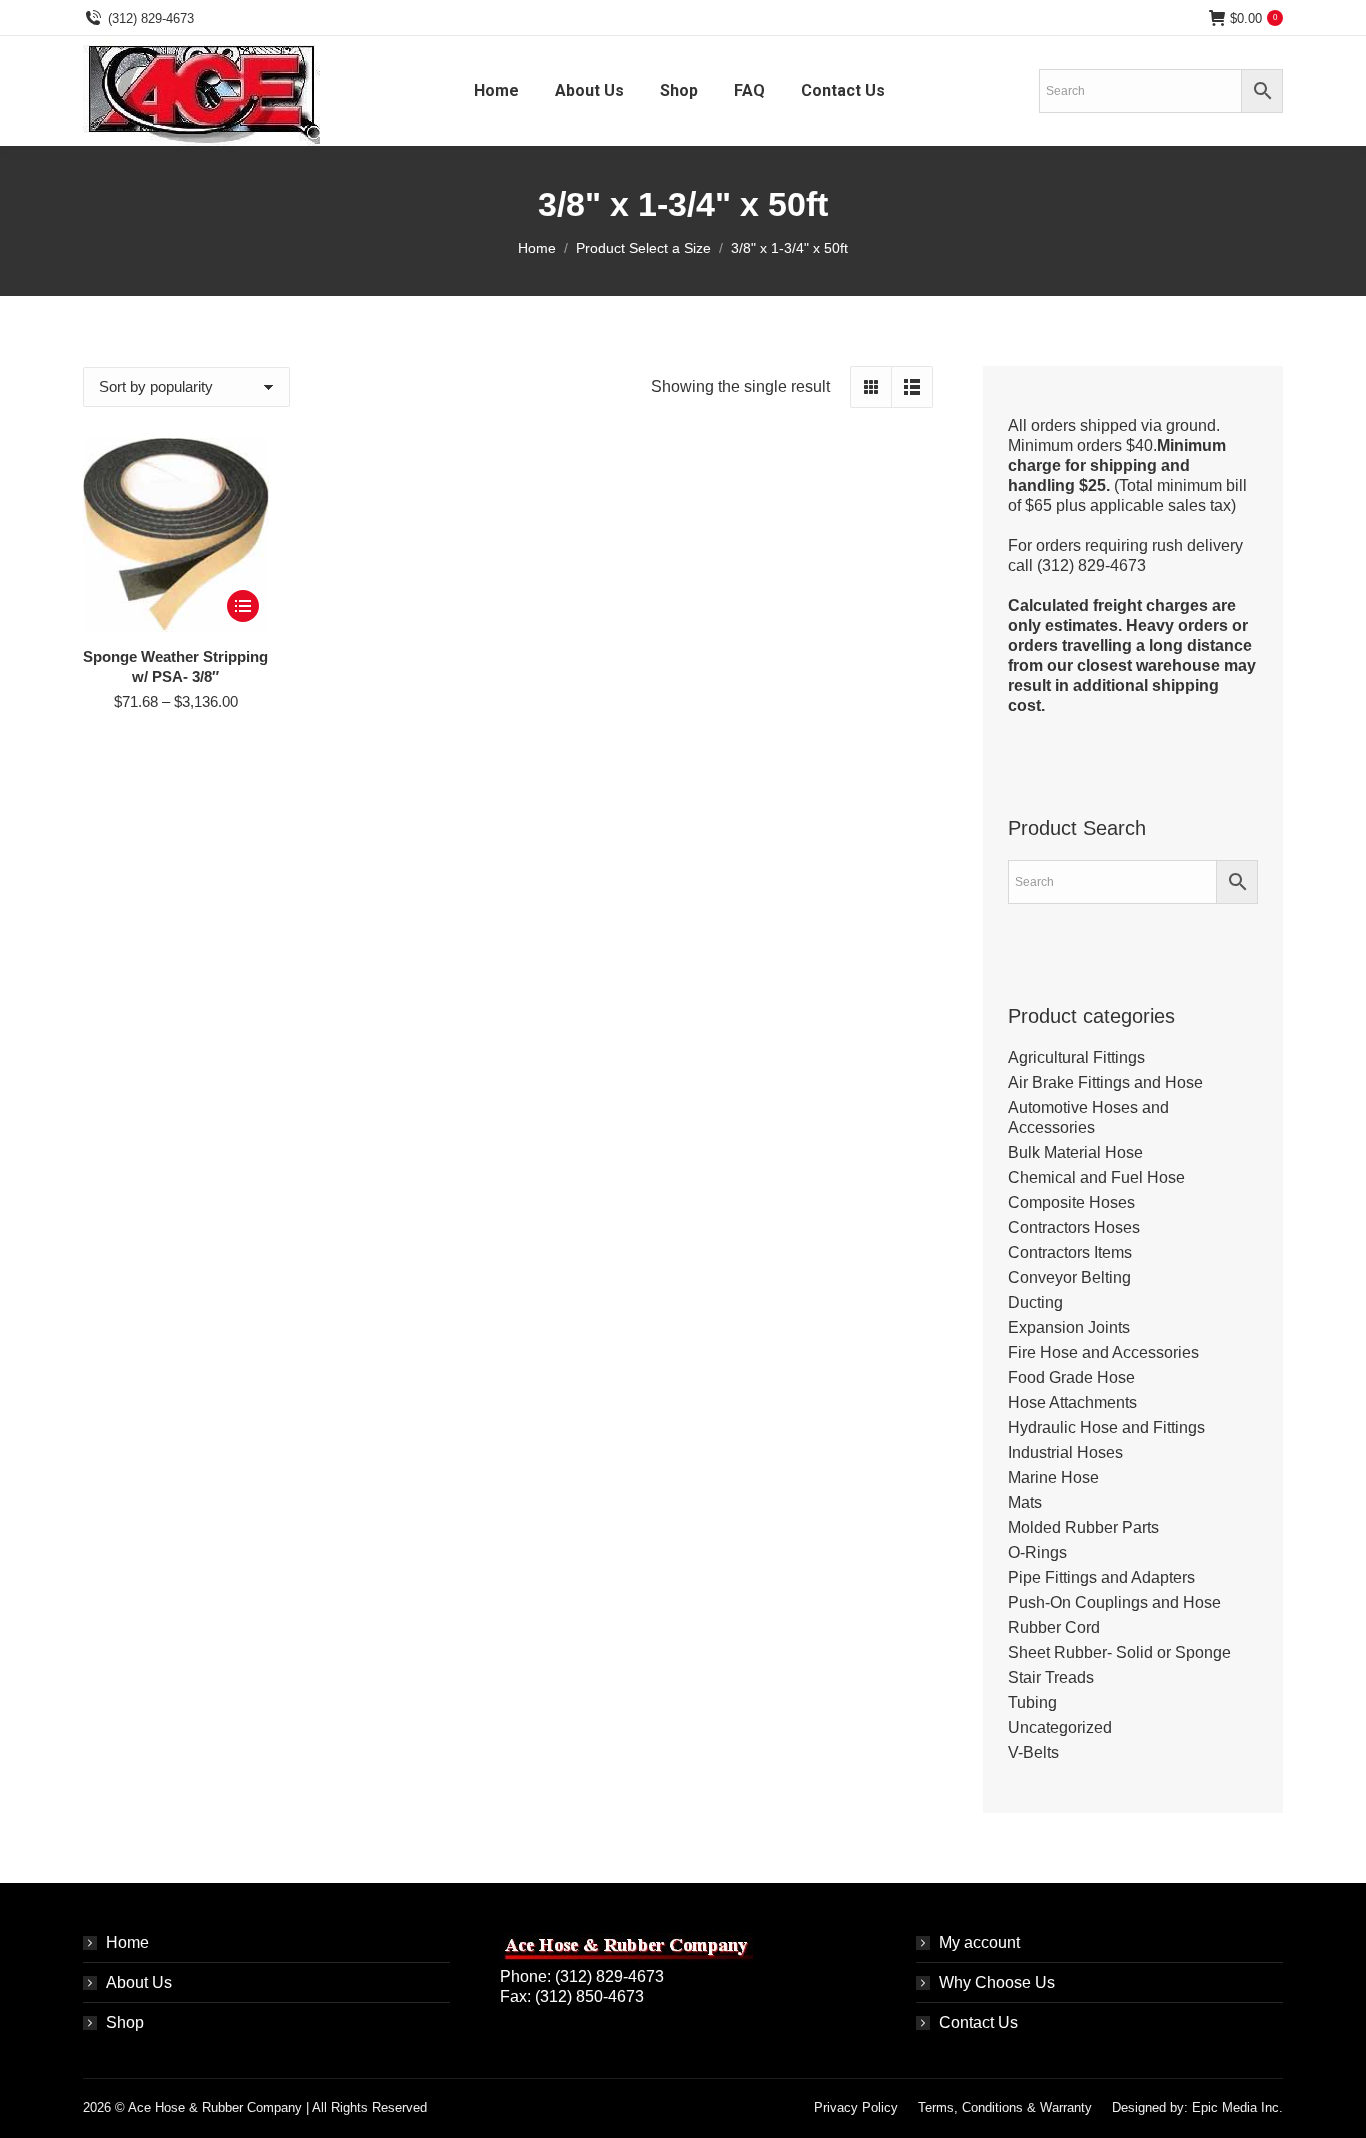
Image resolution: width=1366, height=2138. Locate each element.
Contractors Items (1070, 1252)
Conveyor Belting (1069, 1277)
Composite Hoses (1071, 1202)
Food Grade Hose (1071, 1377)
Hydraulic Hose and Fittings (1106, 1427)
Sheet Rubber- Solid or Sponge (1119, 1652)
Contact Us (978, 2022)
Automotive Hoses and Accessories (1088, 1117)
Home (127, 1942)
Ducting (1035, 1302)
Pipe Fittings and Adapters (1101, 1577)
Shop (125, 2022)
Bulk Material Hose (1075, 1152)
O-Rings (1037, 1552)
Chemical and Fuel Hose (1096, 1177)
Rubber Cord (1054, 1627)
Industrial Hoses (1065, 1452)
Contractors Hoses (1074, 1227)
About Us (139, 1982)
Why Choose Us (997, 1982)
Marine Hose (1053, 1477)
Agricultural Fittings (1076, 1057)
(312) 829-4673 (151, 18)
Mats (1025, 1502)
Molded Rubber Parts (1083, 1527)
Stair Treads (1051, 1677)
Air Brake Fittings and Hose (1105, 1082)
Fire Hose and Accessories (1103, 1352)
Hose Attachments (1072, 1402)
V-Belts (1033, 1752)
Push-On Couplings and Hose (1114, 1602)
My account (979, 1942)
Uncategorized (1060, 1727)
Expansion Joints (1069, 1327)
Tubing (1032, 1702)
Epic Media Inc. (1237, 2107)
